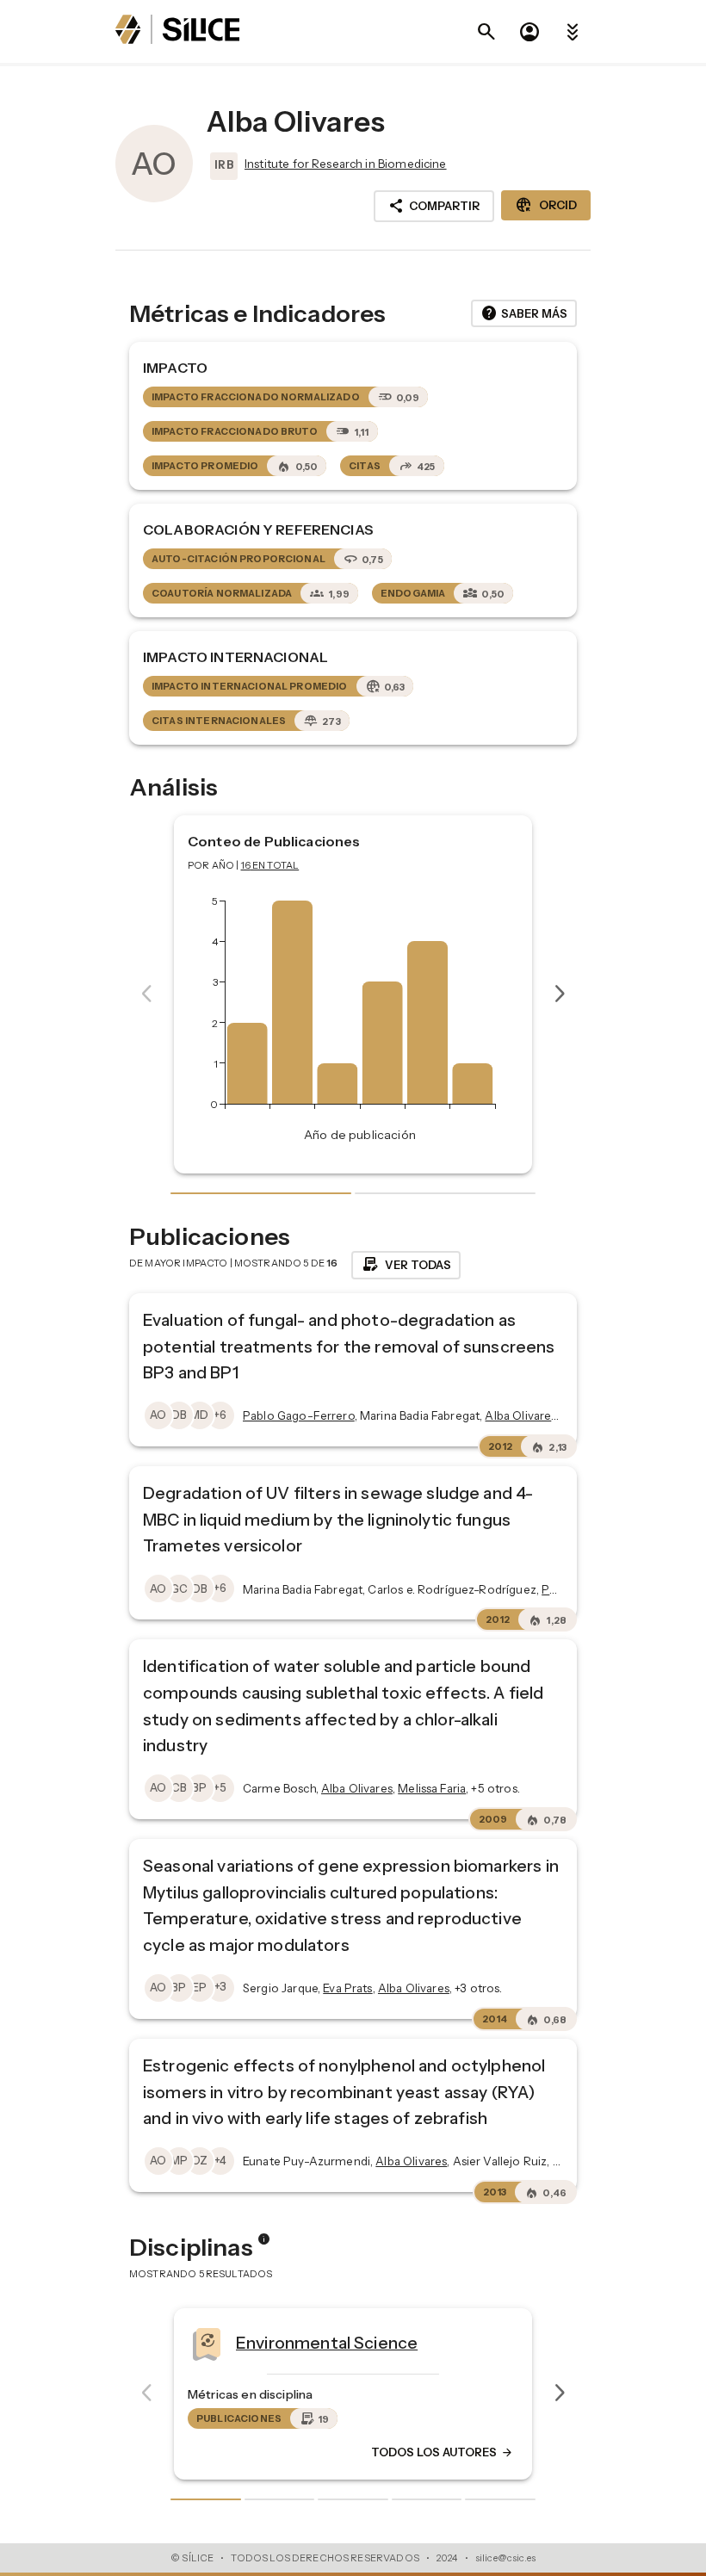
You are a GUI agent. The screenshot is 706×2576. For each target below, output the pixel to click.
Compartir (434, 206)
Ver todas (406, 1265)
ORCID (546, 205)
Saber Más (524, 313)
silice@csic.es (505, 2558)
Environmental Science (327, 2342)
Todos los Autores (443, 2452)
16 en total (270, 865)
